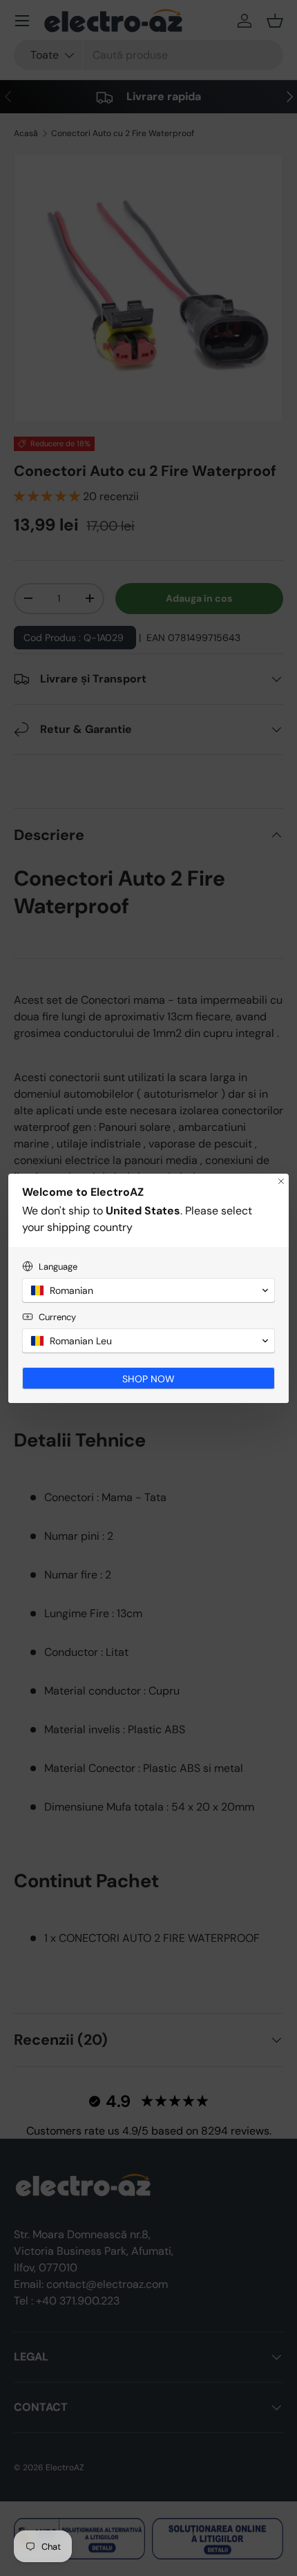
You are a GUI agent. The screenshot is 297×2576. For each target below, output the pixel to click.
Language (58, 1267)
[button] (148, 1290)
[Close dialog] (281, 1181)
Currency (57, 1317)
